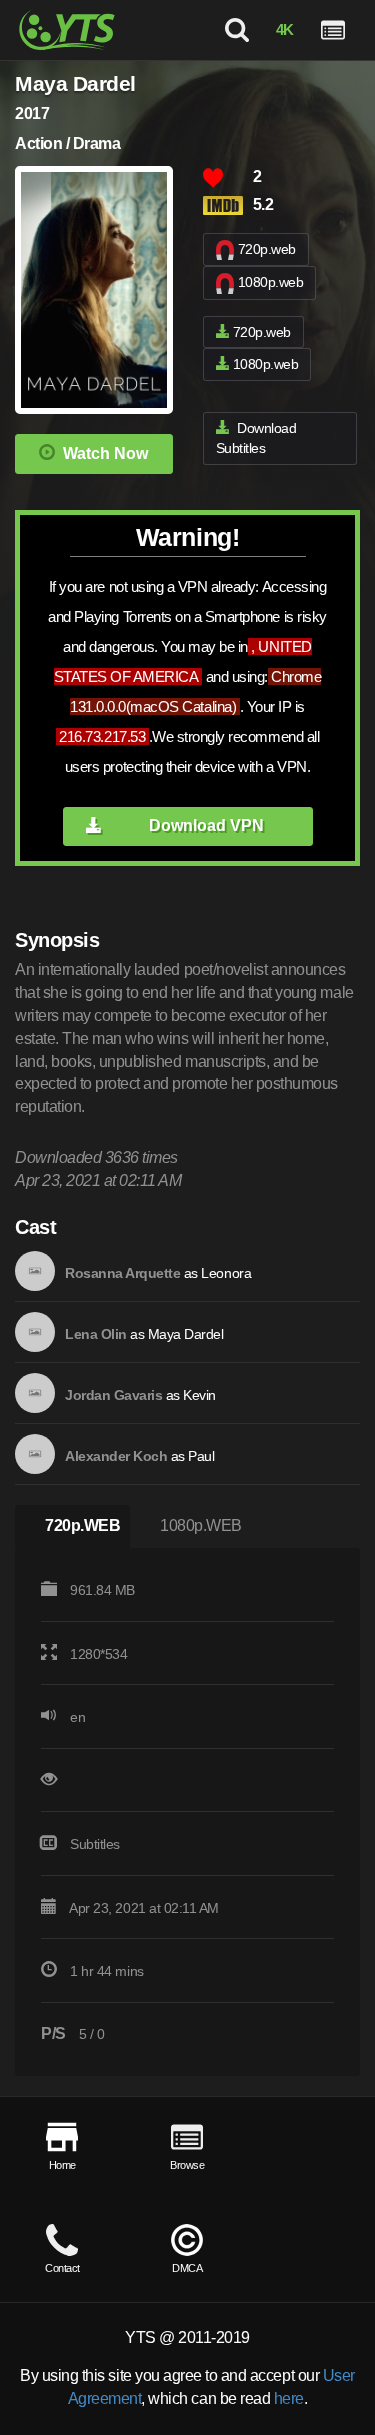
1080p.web (271, 282)
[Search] (236, 30)
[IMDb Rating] (228, 205)
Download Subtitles (256, 438)
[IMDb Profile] (35, 1271)
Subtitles (95, 1844)
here (289, 2398)
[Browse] (333, 30)
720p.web (267, 249)
